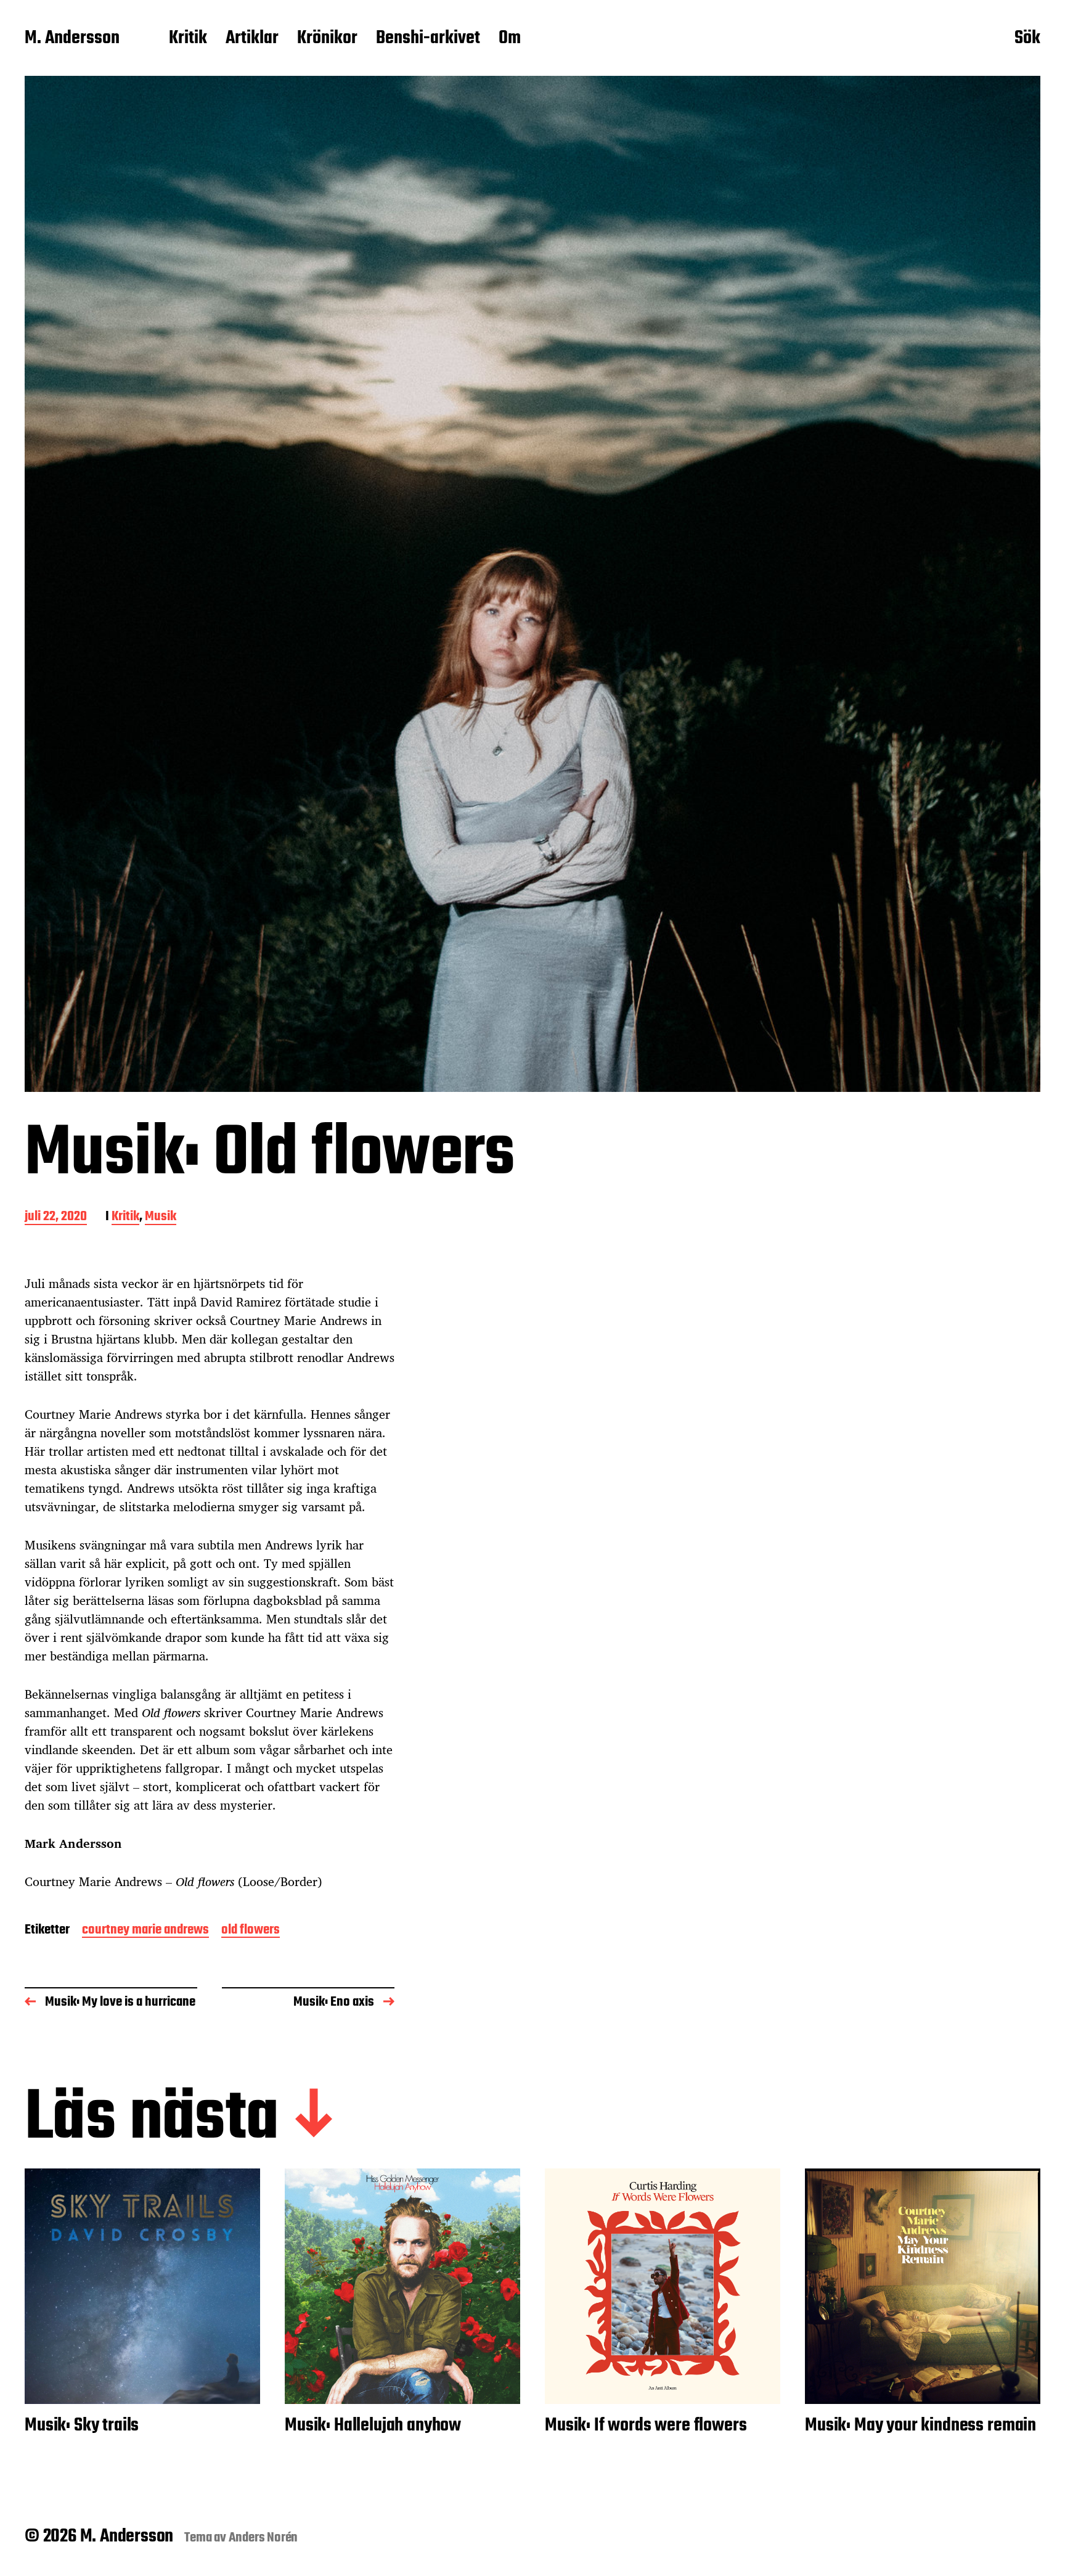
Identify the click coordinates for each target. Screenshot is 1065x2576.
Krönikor (327, 39)
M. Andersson (72, 39)
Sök (1027, 39)
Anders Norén (263, 2538)
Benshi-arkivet (428, 39)
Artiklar (252, 39)
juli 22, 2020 (56, 1217)
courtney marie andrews (145, 1931)
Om (510, 39)
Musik (161, 1217)
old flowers (251, 1931)
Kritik (188, 39)
